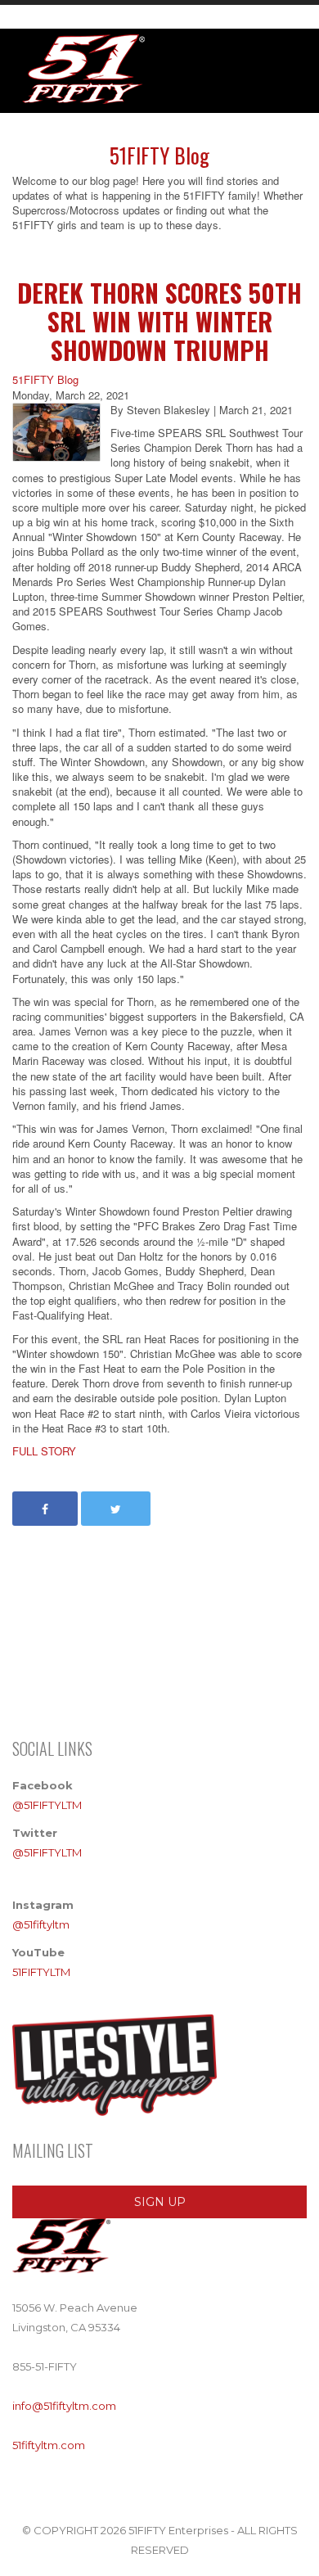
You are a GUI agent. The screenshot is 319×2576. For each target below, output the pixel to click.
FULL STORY (44, 1451)
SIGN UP (160, 2202)
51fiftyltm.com (49, 2445)
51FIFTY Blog (45, 380)
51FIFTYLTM (41, 1972)
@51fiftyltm (41, 1924)
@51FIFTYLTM (47, 1805)
